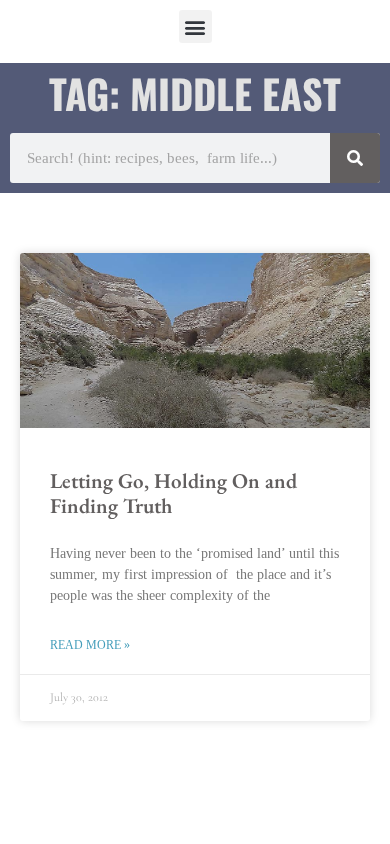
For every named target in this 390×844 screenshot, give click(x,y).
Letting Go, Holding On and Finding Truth (173, 493)
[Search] (355, 158)
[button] (195, 26)
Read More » (90, 645)
